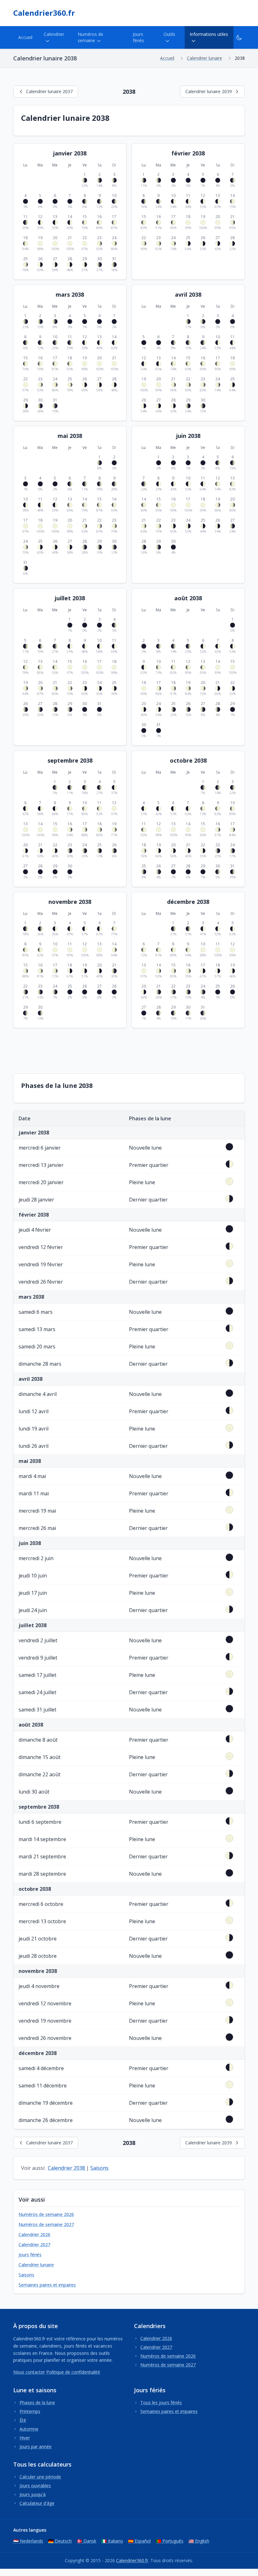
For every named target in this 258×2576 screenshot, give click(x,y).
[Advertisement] (128, 1050)
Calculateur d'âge (37, 2503)
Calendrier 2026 (34, 2234)
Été (23, 2420)
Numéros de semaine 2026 (46, 2214)
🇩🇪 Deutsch (60, 2541)
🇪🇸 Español (139, 2541)
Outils (169, 34)
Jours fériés (138, 37)
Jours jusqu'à (33, 2494)
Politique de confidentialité (73, 2372)
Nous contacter (29, 2372)
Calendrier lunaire (36, 2265)
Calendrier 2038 (67, 2168)
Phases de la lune (37, 2402)
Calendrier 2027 (34, 2245)
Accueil (25, 37)
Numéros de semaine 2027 (46, 2224)
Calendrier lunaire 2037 (49, 91)
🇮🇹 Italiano (112, 2541)
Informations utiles (209, 34)
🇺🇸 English (199, 2541)
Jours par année (36, 2447)
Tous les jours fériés (161, 2402)
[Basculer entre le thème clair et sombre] (239, 37)
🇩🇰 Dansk (87, 2541)
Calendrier (54, 34)
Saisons (99, 2168)
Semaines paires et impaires (47, 2285)
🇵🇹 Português (170, 2541)
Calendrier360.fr (44, 13)
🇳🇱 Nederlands (28, 2541)
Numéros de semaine (90, 37)
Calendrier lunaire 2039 (209, 91)
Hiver (25, 2438)
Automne (29, 2429)
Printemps (30, 2411)
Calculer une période (40, 2477)
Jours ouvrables (35, 2486)
